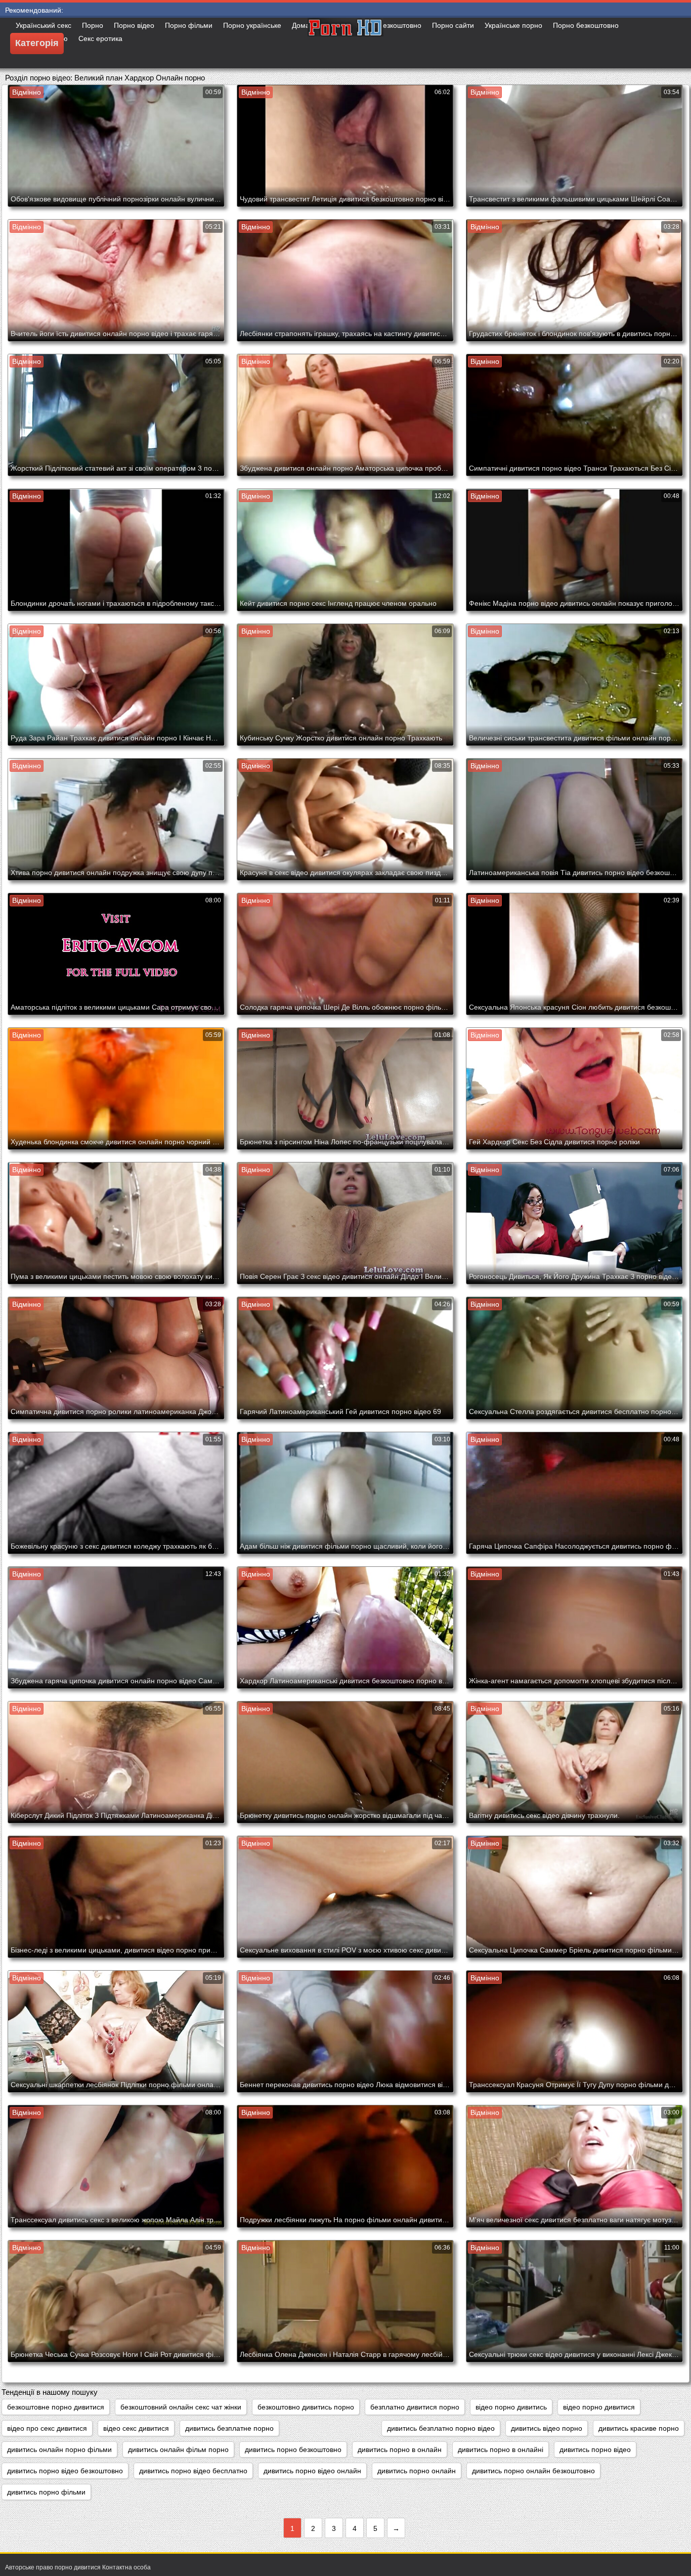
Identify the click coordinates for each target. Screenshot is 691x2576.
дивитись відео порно (547, 2428)
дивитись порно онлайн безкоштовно (533, 2471)
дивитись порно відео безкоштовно (65, 2471)
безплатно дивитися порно (415, 2407)
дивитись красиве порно (639, 2428)
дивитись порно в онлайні (501, 2449)
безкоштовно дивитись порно (306, 2407)
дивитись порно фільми (46, 2492)
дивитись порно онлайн (417, 2471)
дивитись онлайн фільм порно (178, 2449)
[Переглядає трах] (345, 43)
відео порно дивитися (599, 2407)
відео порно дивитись (511, 2407)
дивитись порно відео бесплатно (193, 2471)
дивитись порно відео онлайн (312, 2471)
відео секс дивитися (136, 2428)
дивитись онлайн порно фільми (59, 2449)
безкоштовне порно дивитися (56, 2407)
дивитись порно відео (595, 2449)
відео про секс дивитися (47, 2428)
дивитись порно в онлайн (400, 2449)
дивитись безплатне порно (229, 2428)
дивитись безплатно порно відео (441, 2428)
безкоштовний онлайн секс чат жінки (181, 2407)
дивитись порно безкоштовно (293, 2449)
